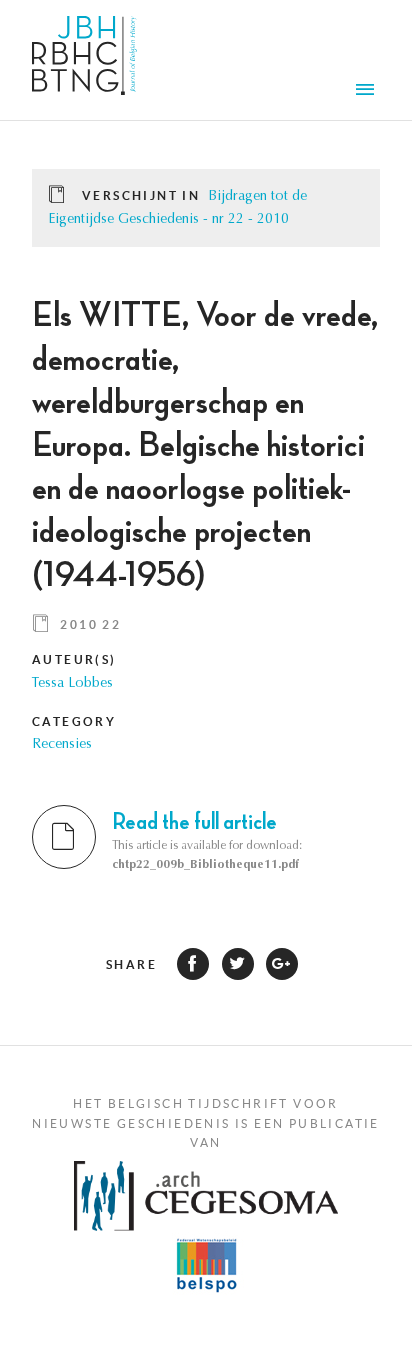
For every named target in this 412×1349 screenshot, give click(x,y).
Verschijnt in (141, 195)
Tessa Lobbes (72, 684)
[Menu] (368, 92)
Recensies (62, 745)
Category (74, 721)
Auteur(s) (74, 659)
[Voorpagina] (84, 60)
